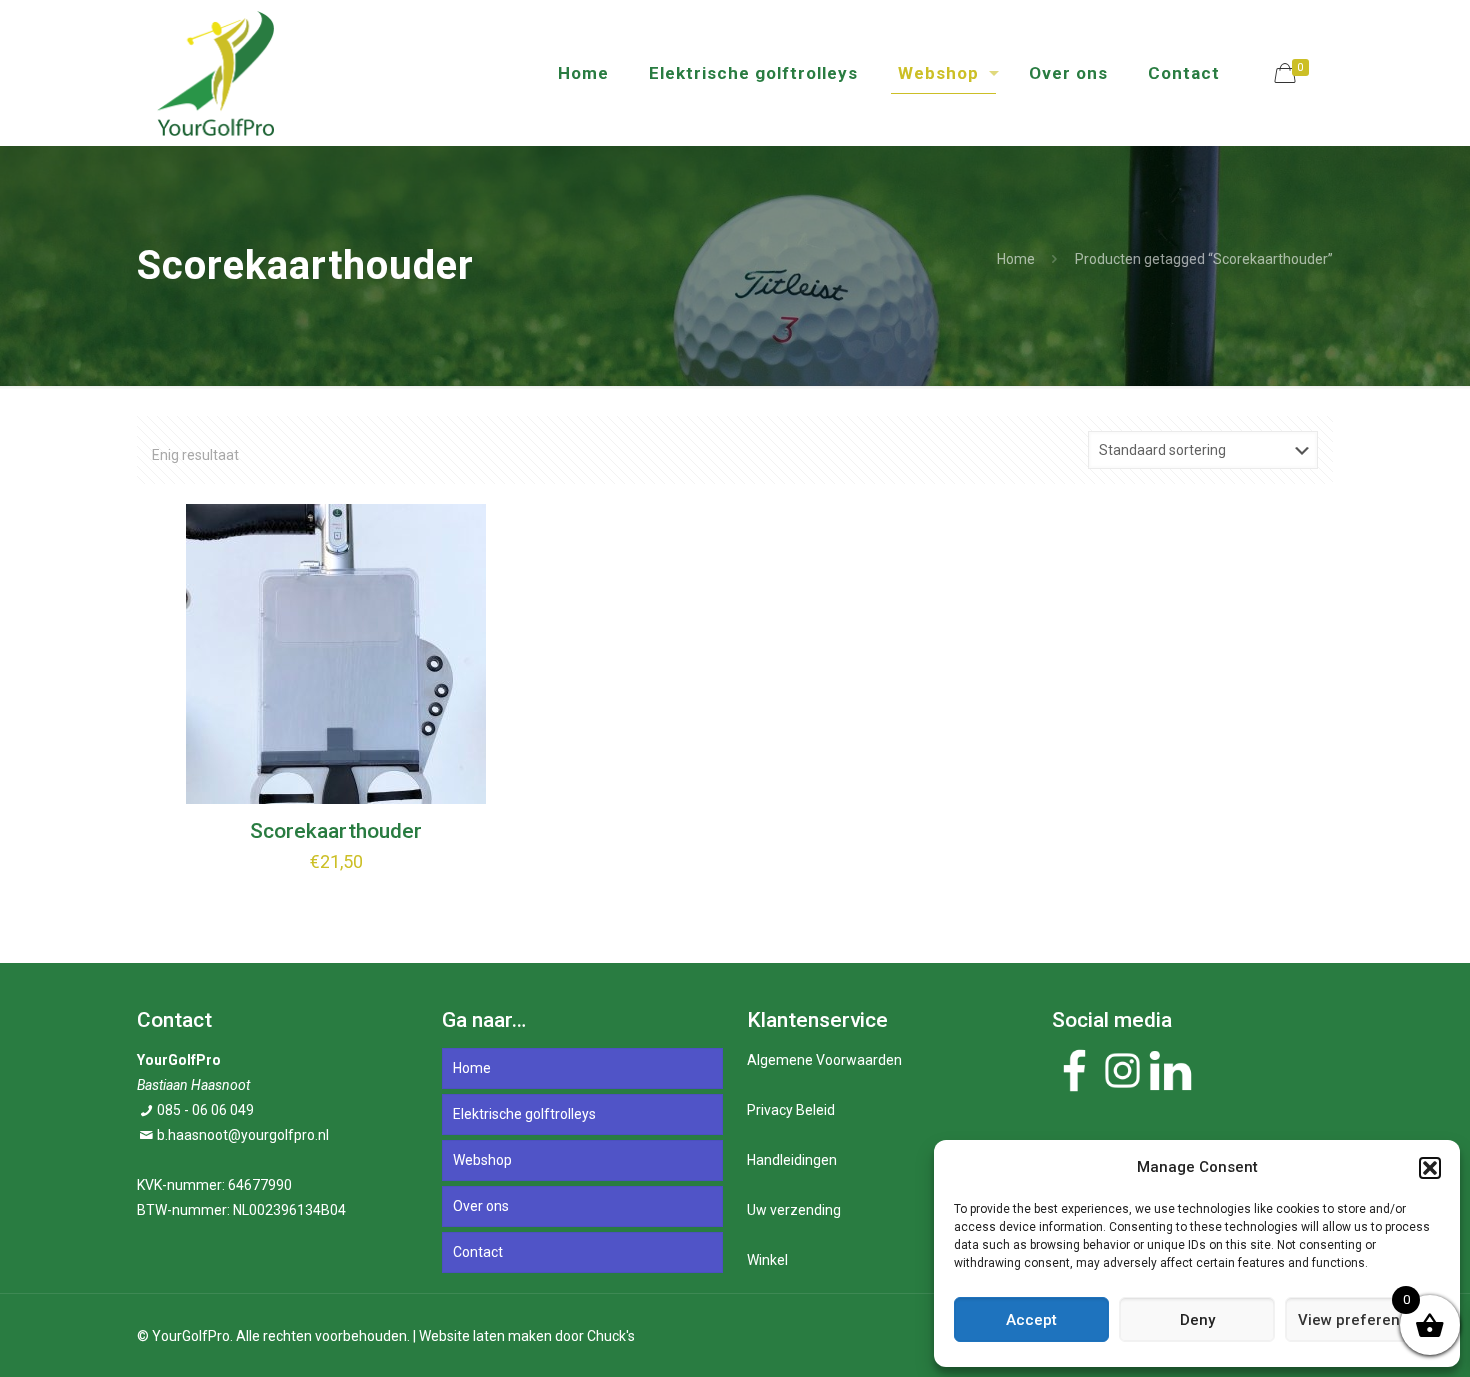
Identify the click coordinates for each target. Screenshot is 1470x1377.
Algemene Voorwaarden (824, 1060)
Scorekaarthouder (336, 831)
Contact (478, 1252)
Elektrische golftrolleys (524, 1114)
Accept (1031, 1320)
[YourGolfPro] (215, 72)
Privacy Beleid (791, 1110)
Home (1016, 259)
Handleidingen (792, 1160)
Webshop (482, 1160)
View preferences (1362, 1320)
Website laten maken (485, 1336)
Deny (1197, 1320)
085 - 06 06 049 (205, 1110)
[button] (1430, 1168)
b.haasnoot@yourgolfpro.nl (243, 1135)
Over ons (481, 1206)
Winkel (767, 1260)
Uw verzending (794, 1210)
